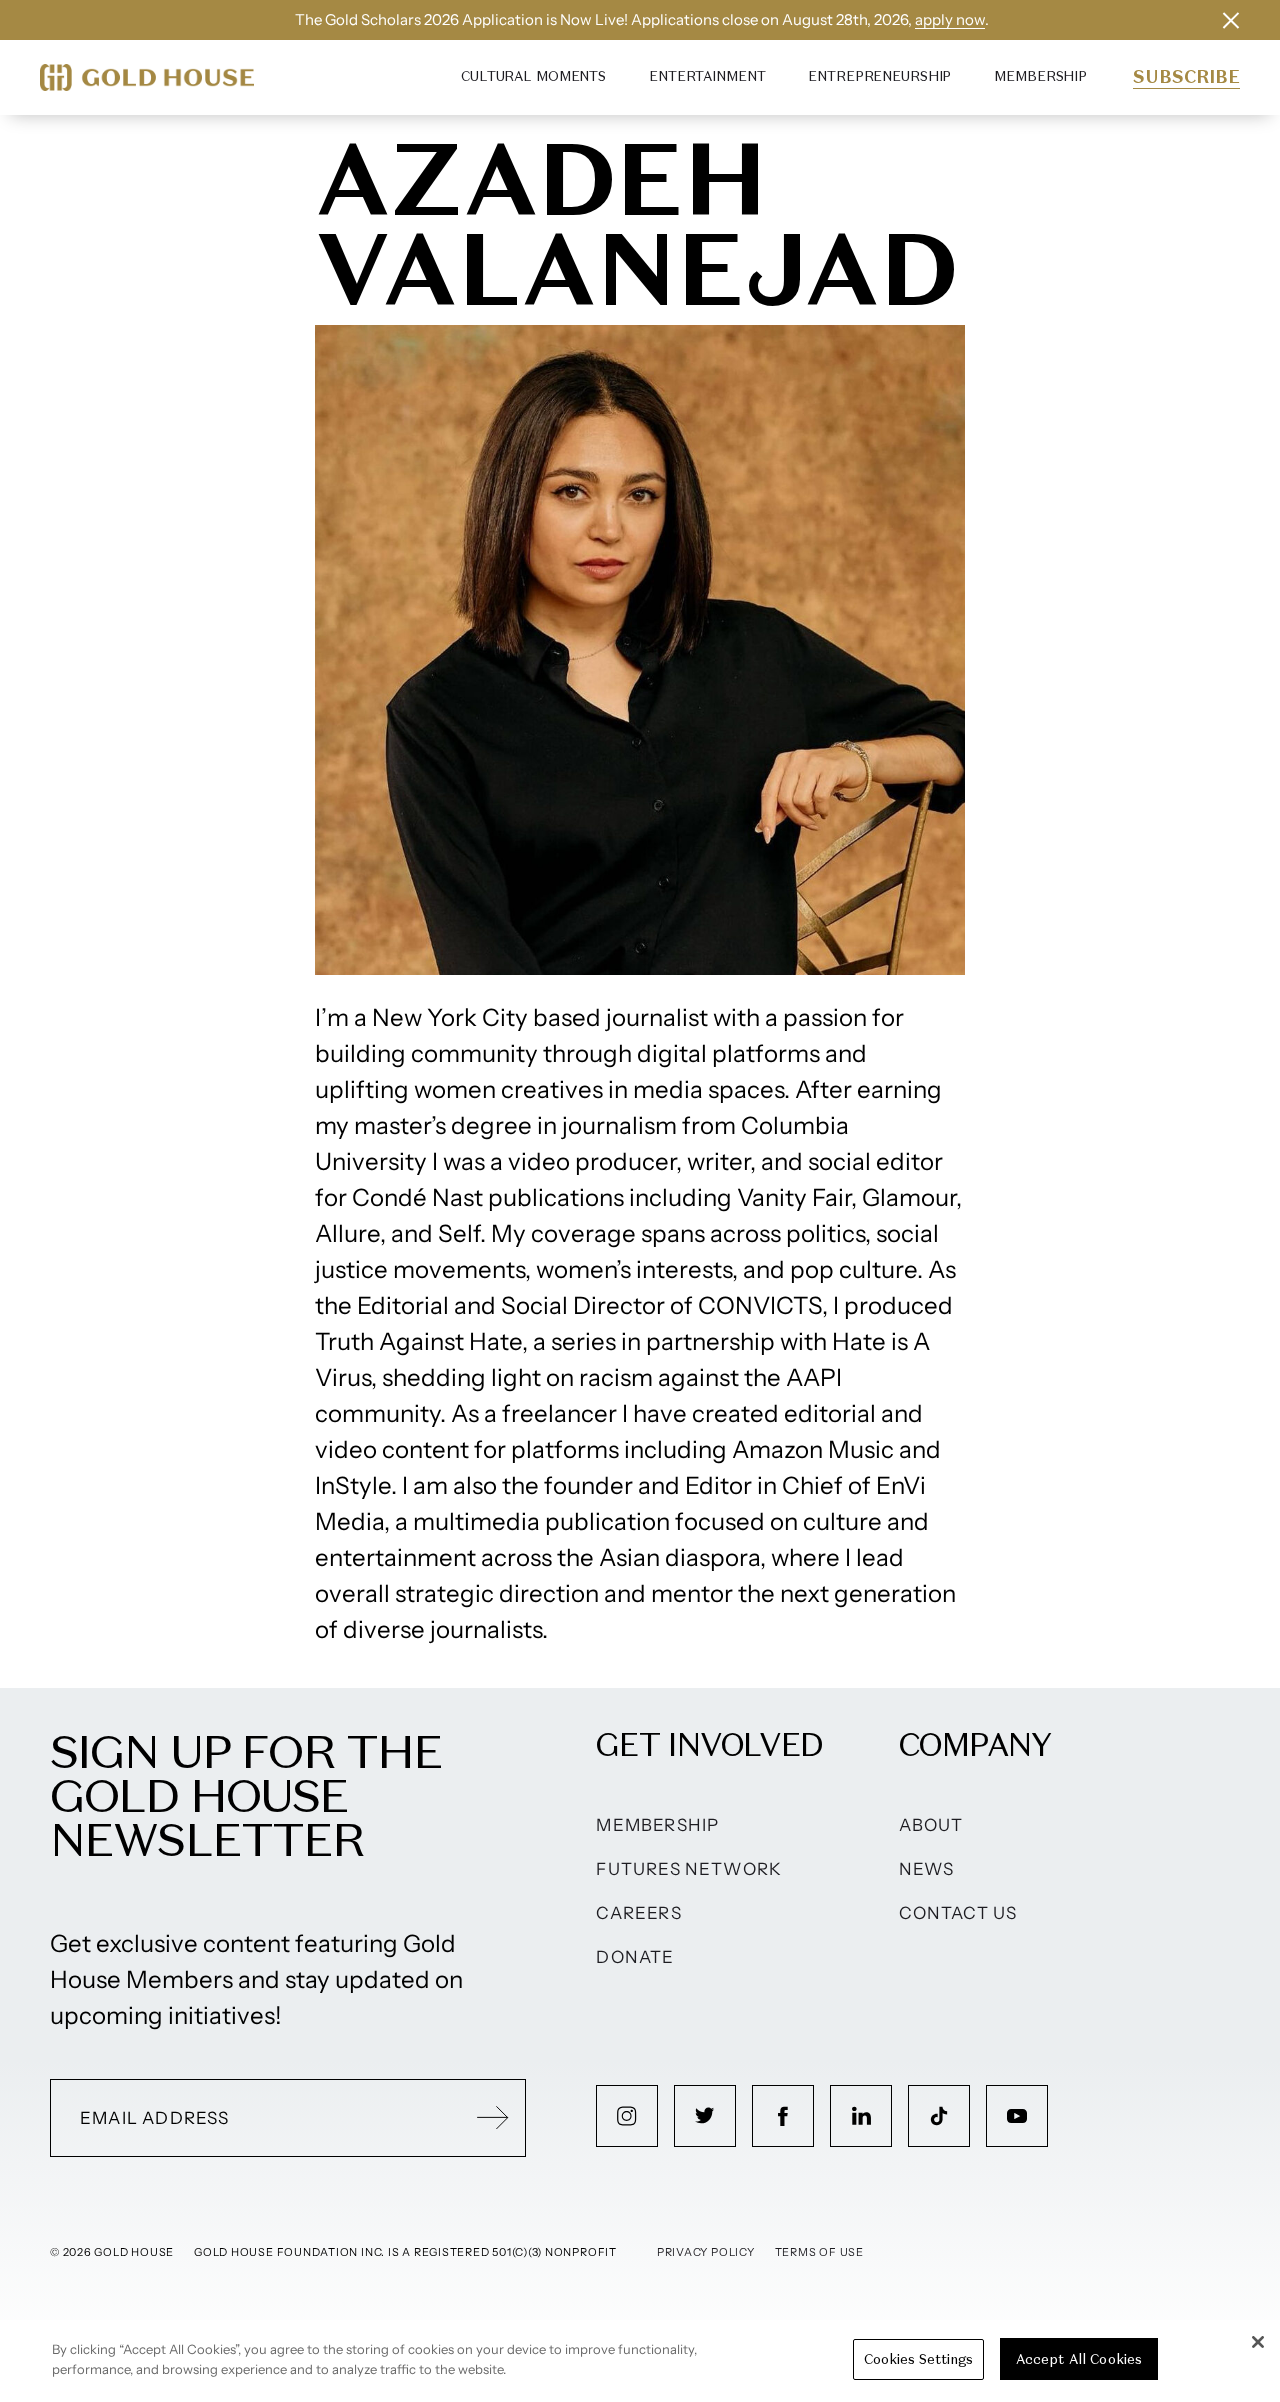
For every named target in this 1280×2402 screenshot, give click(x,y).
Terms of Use (819, 2252)
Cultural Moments (533, 76)
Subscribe (1186, 77)
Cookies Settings (918, 2359)
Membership (1040, 76)
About (931, 1825)
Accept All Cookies (1079, 2359)
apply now (950, 19)
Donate (635, 1957)
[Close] (1258, 2342)
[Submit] (493, 2118)
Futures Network (689, 1869)
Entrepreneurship (879, 76)
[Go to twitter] (705, 2116)
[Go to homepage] (147, 77)
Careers (638, 1913)
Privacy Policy (706, 2252)
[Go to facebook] (783, 2116)
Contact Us (958, 1913)
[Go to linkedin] (861, 2116)
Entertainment (707, 76)
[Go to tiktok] (939, 2116)
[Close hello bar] (1231, 20)
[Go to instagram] (627, 2116)
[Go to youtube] (1017, 2116)
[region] (640, 2361)
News (927, 1869)
